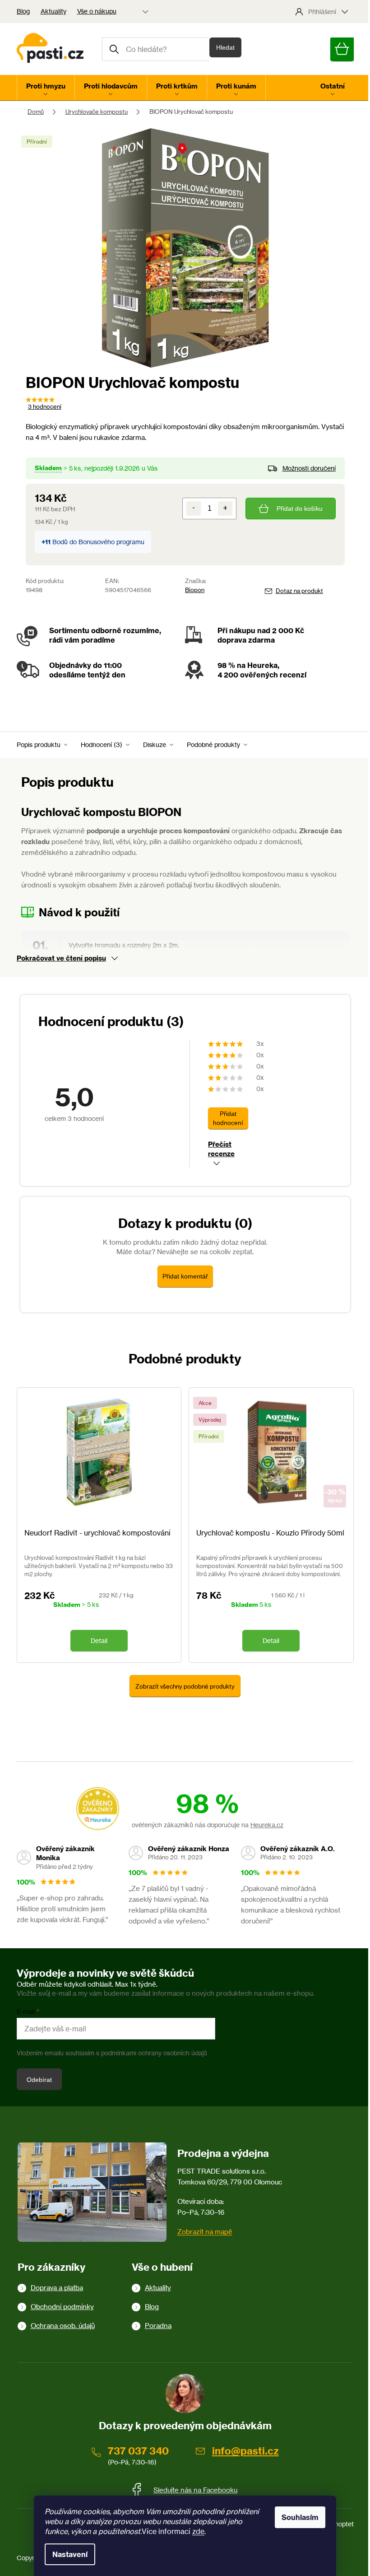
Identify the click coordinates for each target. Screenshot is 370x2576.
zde (198, 2531)
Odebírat (39, 2080)
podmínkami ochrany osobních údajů (154, 2053)
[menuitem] (46, 88)
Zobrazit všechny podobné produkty (185, 1686)
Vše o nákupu (97, 11)
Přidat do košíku (300, 509)
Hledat (225, 47)
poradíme (98, 640)
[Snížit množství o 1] (194, 509)
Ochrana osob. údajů (63, 2326)
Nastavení (70, 2554)
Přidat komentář (185, 1276)
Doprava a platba (57, 2288)
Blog (23, 11)
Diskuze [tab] (155, 744)
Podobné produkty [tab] (213, 744)
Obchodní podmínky (62, 2307)
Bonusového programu (111, 542)
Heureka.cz (267, 1825)
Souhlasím (300, 2517)
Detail (99, 1640)
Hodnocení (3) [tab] (102, 744)
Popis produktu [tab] (39, 744)
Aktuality (53, 11)
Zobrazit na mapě (205, 2232)
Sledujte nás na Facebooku (195, 2490)
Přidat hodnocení (228, 1118)
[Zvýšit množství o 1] (225, 509)
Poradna (158, 2326)
